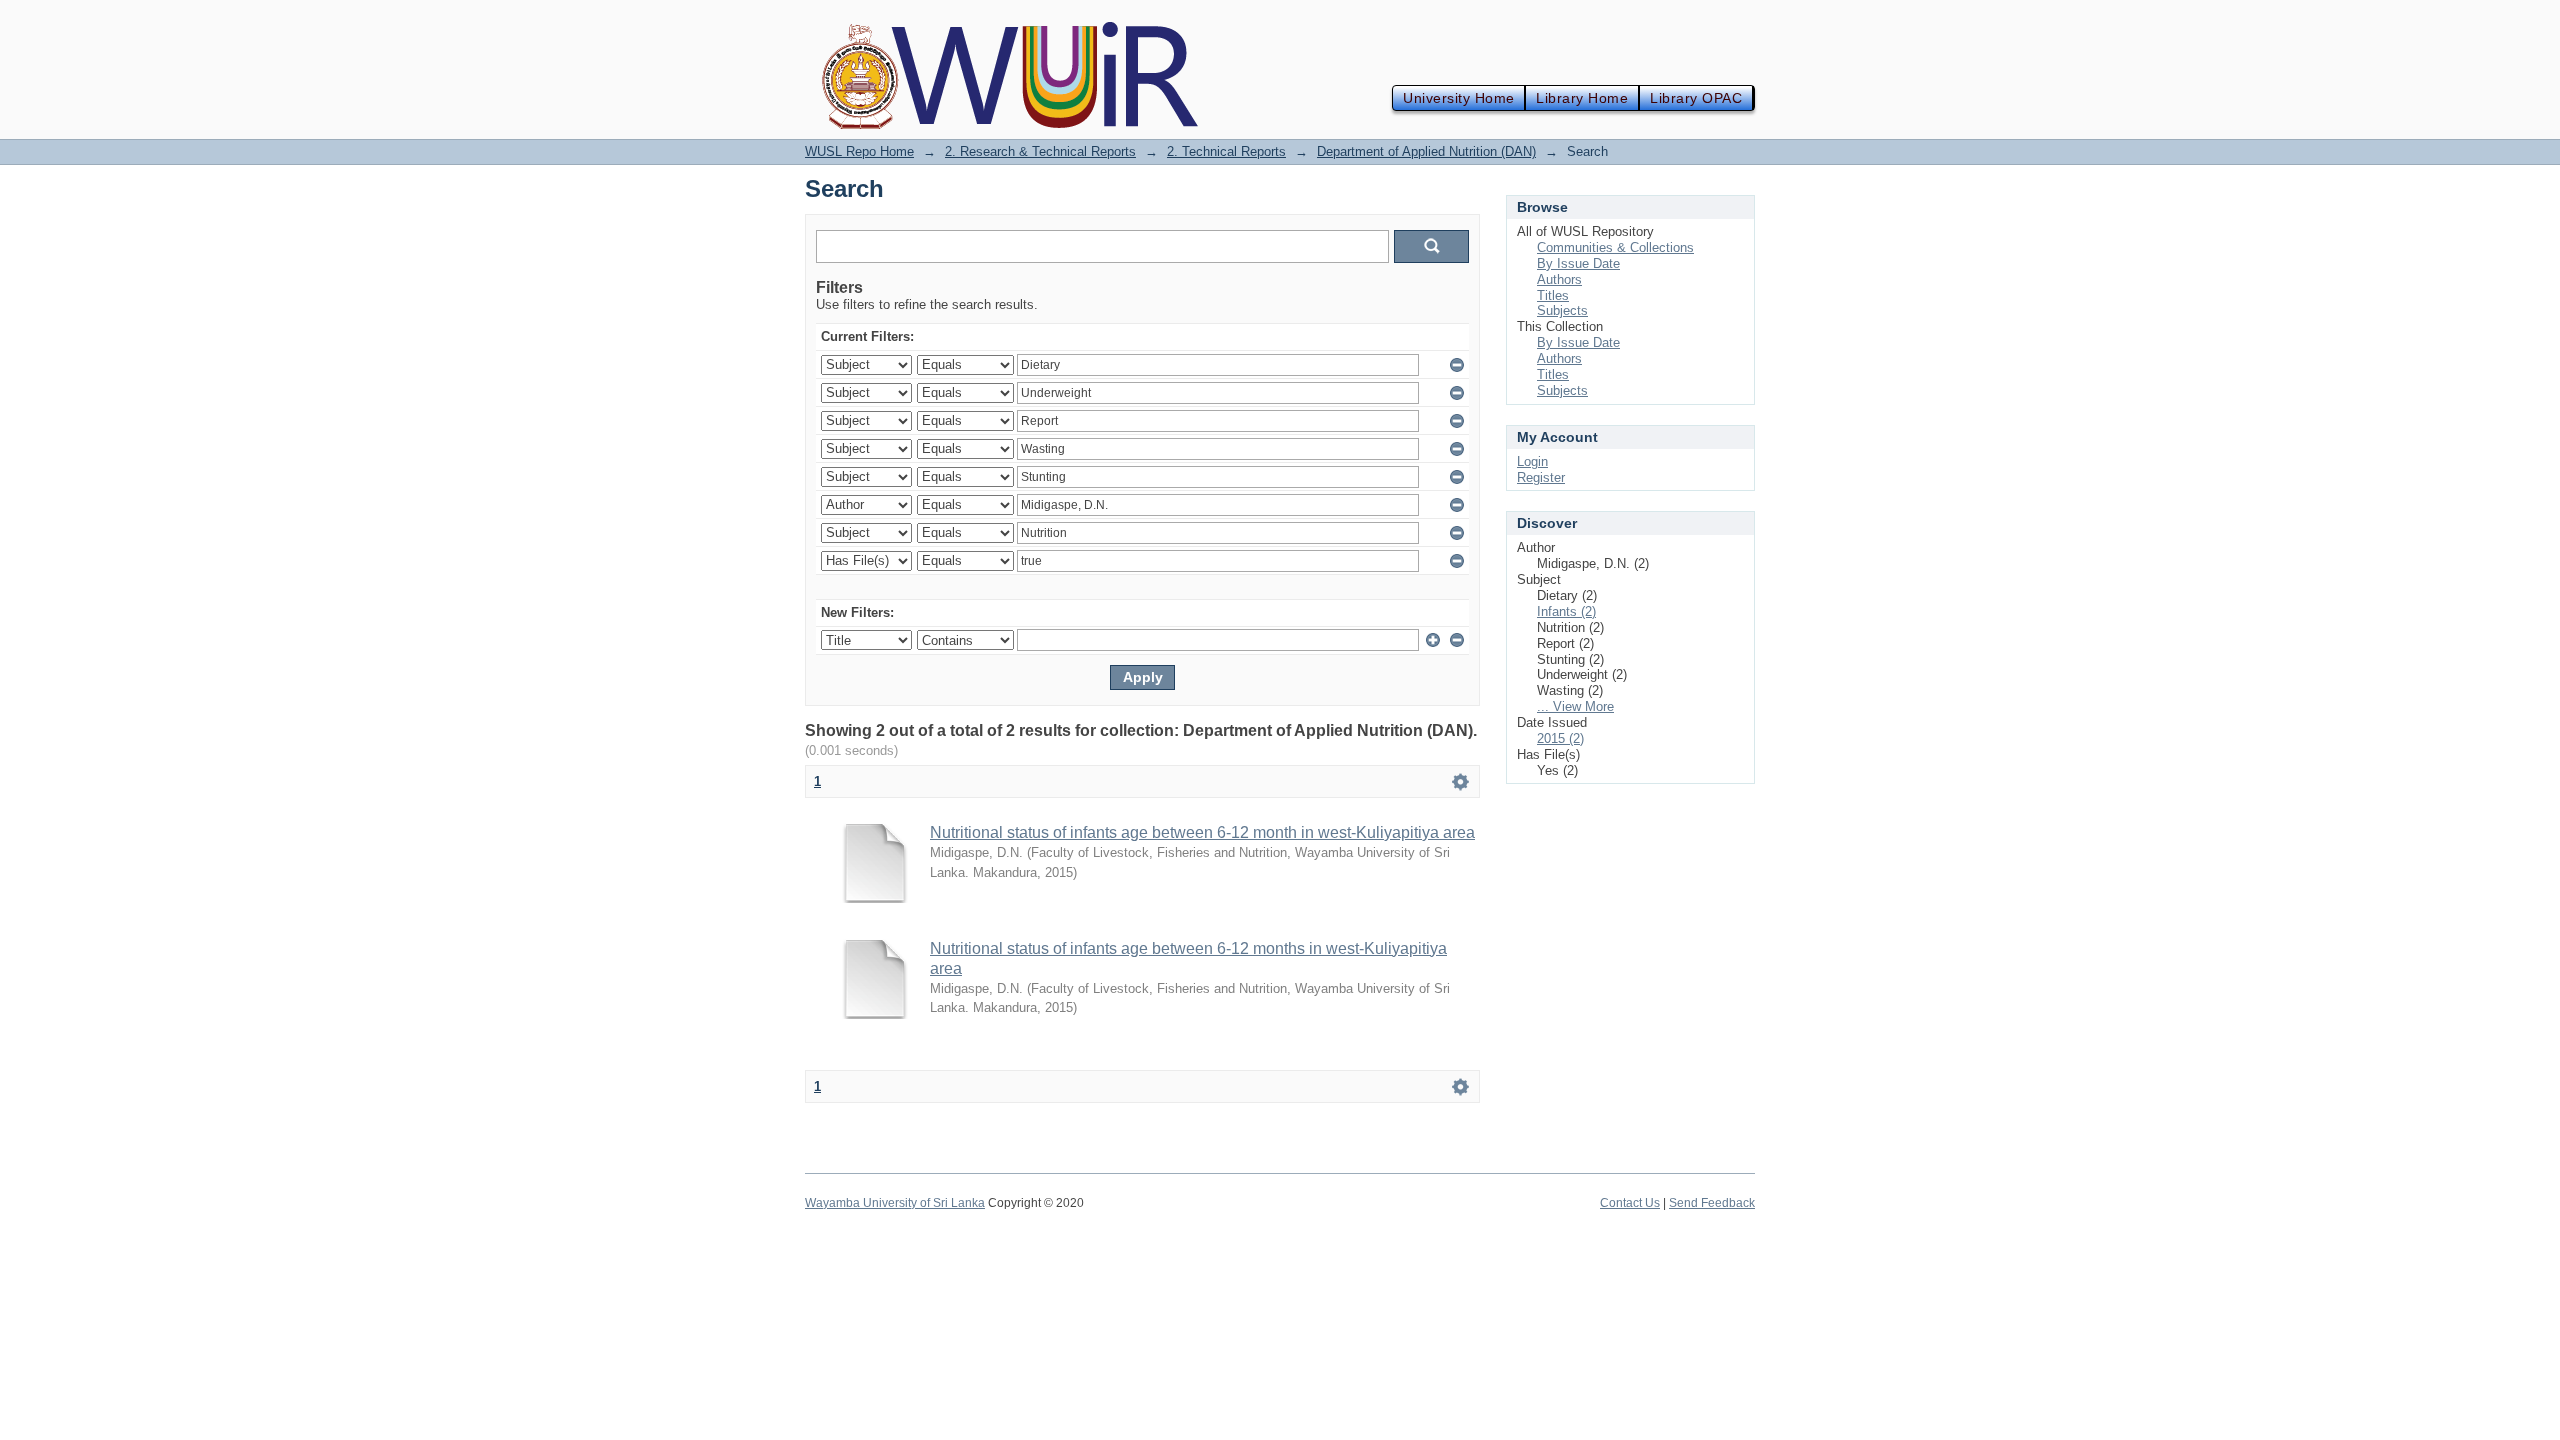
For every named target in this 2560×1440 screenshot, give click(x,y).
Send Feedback (1712, 1203)
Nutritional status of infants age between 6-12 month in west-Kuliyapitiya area (1202, 832)
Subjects (1562, 310)
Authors (1559, 279)
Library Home (1582, 98)
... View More (1575, 706)
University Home (1458, 98)
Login (1532, 461)
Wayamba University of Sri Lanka (895, 1203)
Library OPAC (1696, 98)
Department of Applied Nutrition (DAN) (1426, 151)
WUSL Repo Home (859, 151)
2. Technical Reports (1226, 151)
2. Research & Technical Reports (1040, 151)
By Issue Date (1578, 263)
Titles (1553, 295)
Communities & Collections (1615, 247)
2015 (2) (1560, 738)
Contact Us (1630, 1203)
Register (1541, 477)
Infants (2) (1566, 611)
